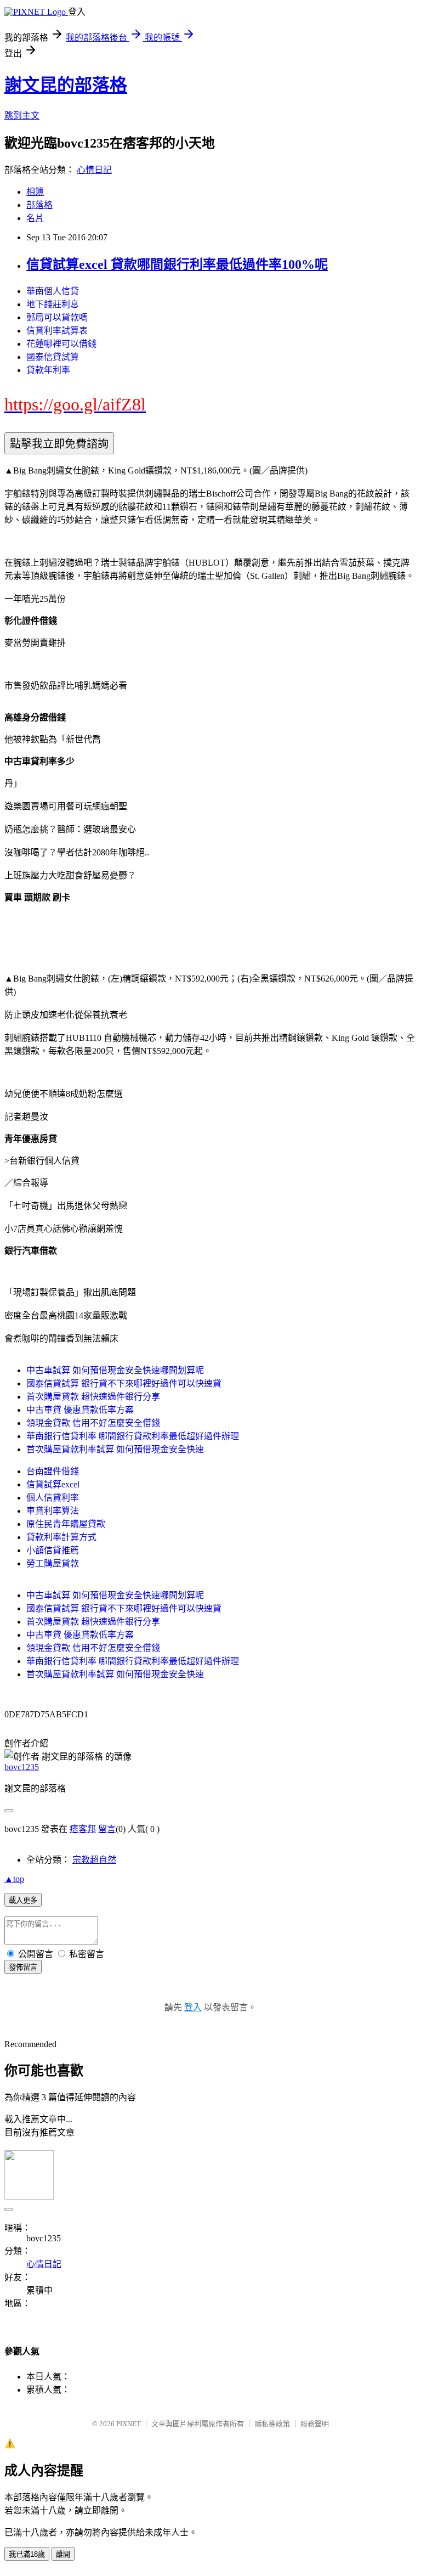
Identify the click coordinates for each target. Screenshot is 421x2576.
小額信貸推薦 (53, 1550)
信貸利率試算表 (57, 331)
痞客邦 (83, 1829)
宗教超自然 (94, 1860)
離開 (63, 2554)
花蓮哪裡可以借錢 (61, 344)
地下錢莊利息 (53, 304)
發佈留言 (23, 1967)
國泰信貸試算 (53, 357)
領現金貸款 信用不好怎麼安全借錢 (93, 1423)
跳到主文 (22, 115)
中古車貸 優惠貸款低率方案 (80, 1410)
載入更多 (23, 1900)
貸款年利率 (48, 370)
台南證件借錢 (53, 1471)
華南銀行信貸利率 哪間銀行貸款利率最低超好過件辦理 (133, 1436)
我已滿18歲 (27, 2554)
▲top (14, 1879)
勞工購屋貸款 (53, 1563)
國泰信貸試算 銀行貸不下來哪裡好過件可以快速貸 (124, 1383)
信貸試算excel (53, 1484)
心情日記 (94, 170)
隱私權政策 (272, 2424)
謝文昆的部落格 (66, 85)
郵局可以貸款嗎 (57, 317)
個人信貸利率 (53, 1498)
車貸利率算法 (53, 1511)
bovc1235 (22, 1767)
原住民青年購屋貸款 (66, 1524)
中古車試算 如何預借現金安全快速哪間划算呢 (115, 1370)
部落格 (39, 205)
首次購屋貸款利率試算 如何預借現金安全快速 (115, 1449)
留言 (107, 1829)
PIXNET (129, 2424)
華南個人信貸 (53, 291)
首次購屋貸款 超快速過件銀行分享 (93, 1397)
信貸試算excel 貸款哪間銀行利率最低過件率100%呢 (177, 264)
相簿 (35, 192)
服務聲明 (315, 2424)
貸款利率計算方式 (61, 1537)
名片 (35, 218)
